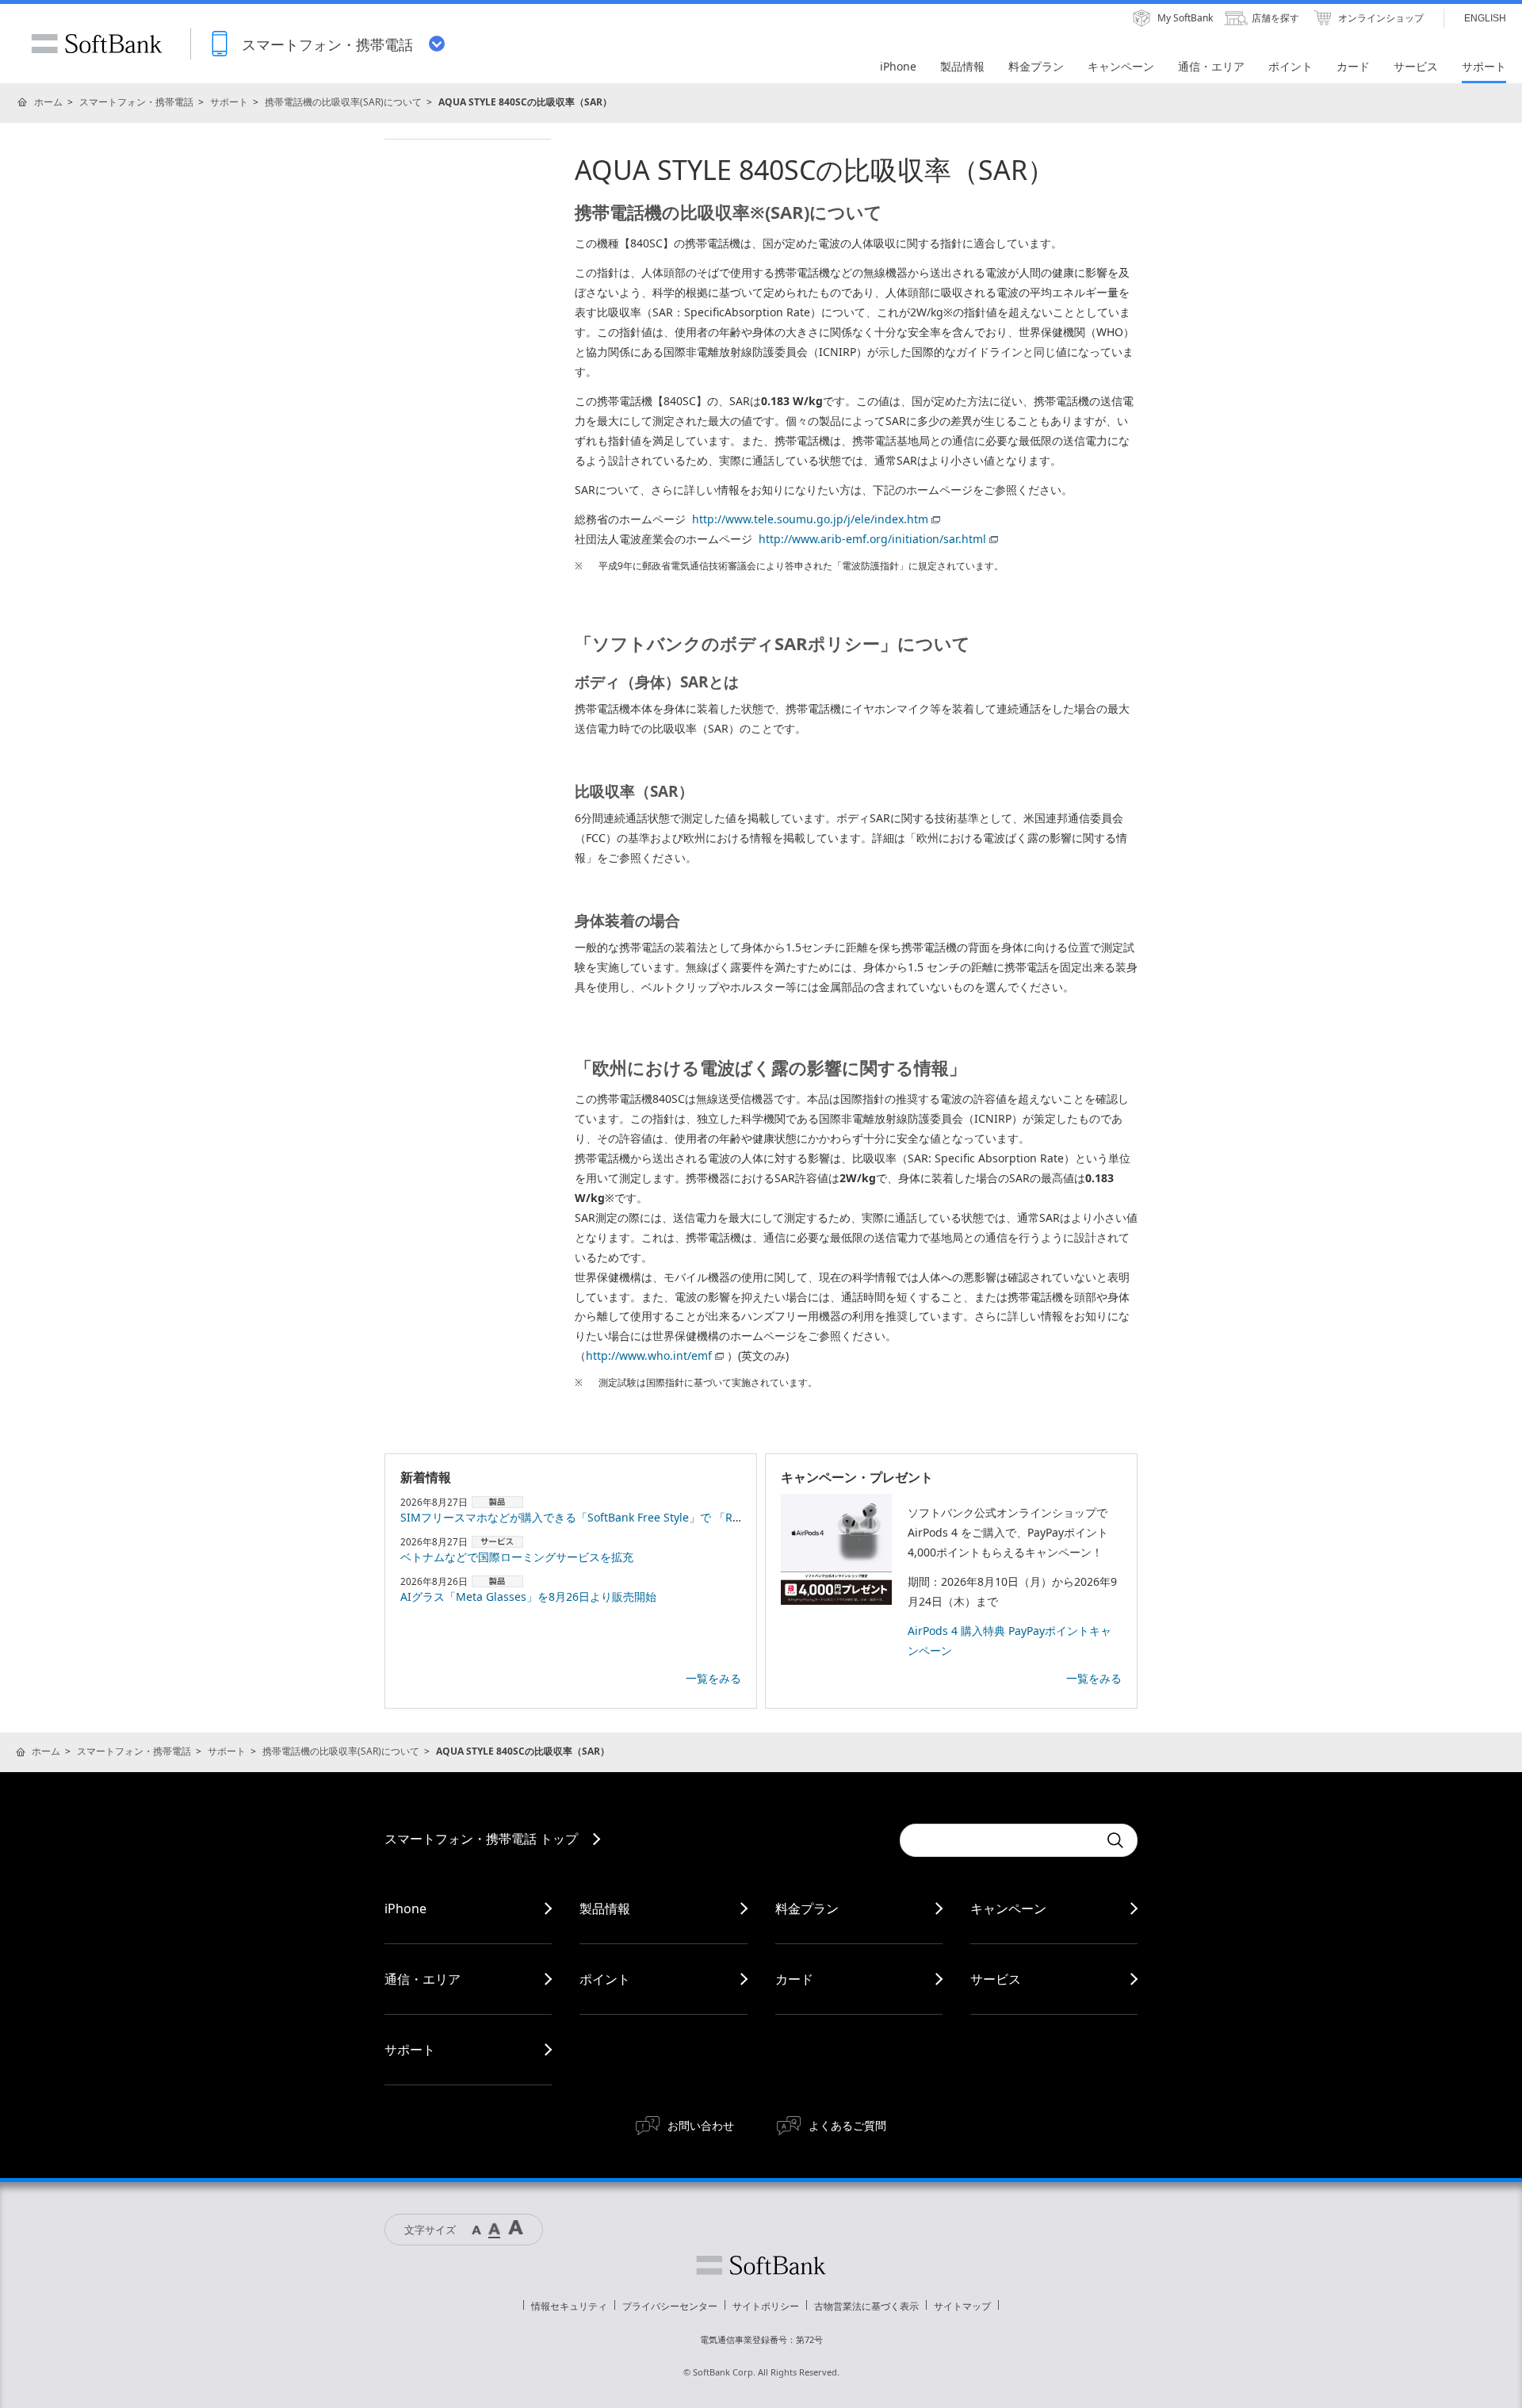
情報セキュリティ (569, 2306)
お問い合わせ (701, 2125)
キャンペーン (1008, 1908)
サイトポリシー (766, 2306)
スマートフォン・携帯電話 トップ (481, 1839)
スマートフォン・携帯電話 (136, 102)
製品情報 (605, 1908)
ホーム (48, 102)
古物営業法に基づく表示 (866, 2306)
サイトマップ (962, 2306)
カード (794, 1979)
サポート (229, 102)
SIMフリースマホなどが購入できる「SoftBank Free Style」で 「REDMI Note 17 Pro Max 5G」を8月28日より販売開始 (700, 1517)
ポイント (605, 1979)
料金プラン (807, 1908)
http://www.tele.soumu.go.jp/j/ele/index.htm (810, 519)
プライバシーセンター (670, 2306)
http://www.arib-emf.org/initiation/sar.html (872, 539)
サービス (996, 1979)
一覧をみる (713, 1678)
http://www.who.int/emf (649, 1355)
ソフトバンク (761, 2265)
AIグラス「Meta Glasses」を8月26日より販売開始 (528, 1596)
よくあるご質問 (847, 2125)
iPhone (405, 1908)
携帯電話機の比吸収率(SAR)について (343, 102)
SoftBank (97, 44)
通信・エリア (423, 1979)
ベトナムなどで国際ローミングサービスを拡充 (517, 1557)
